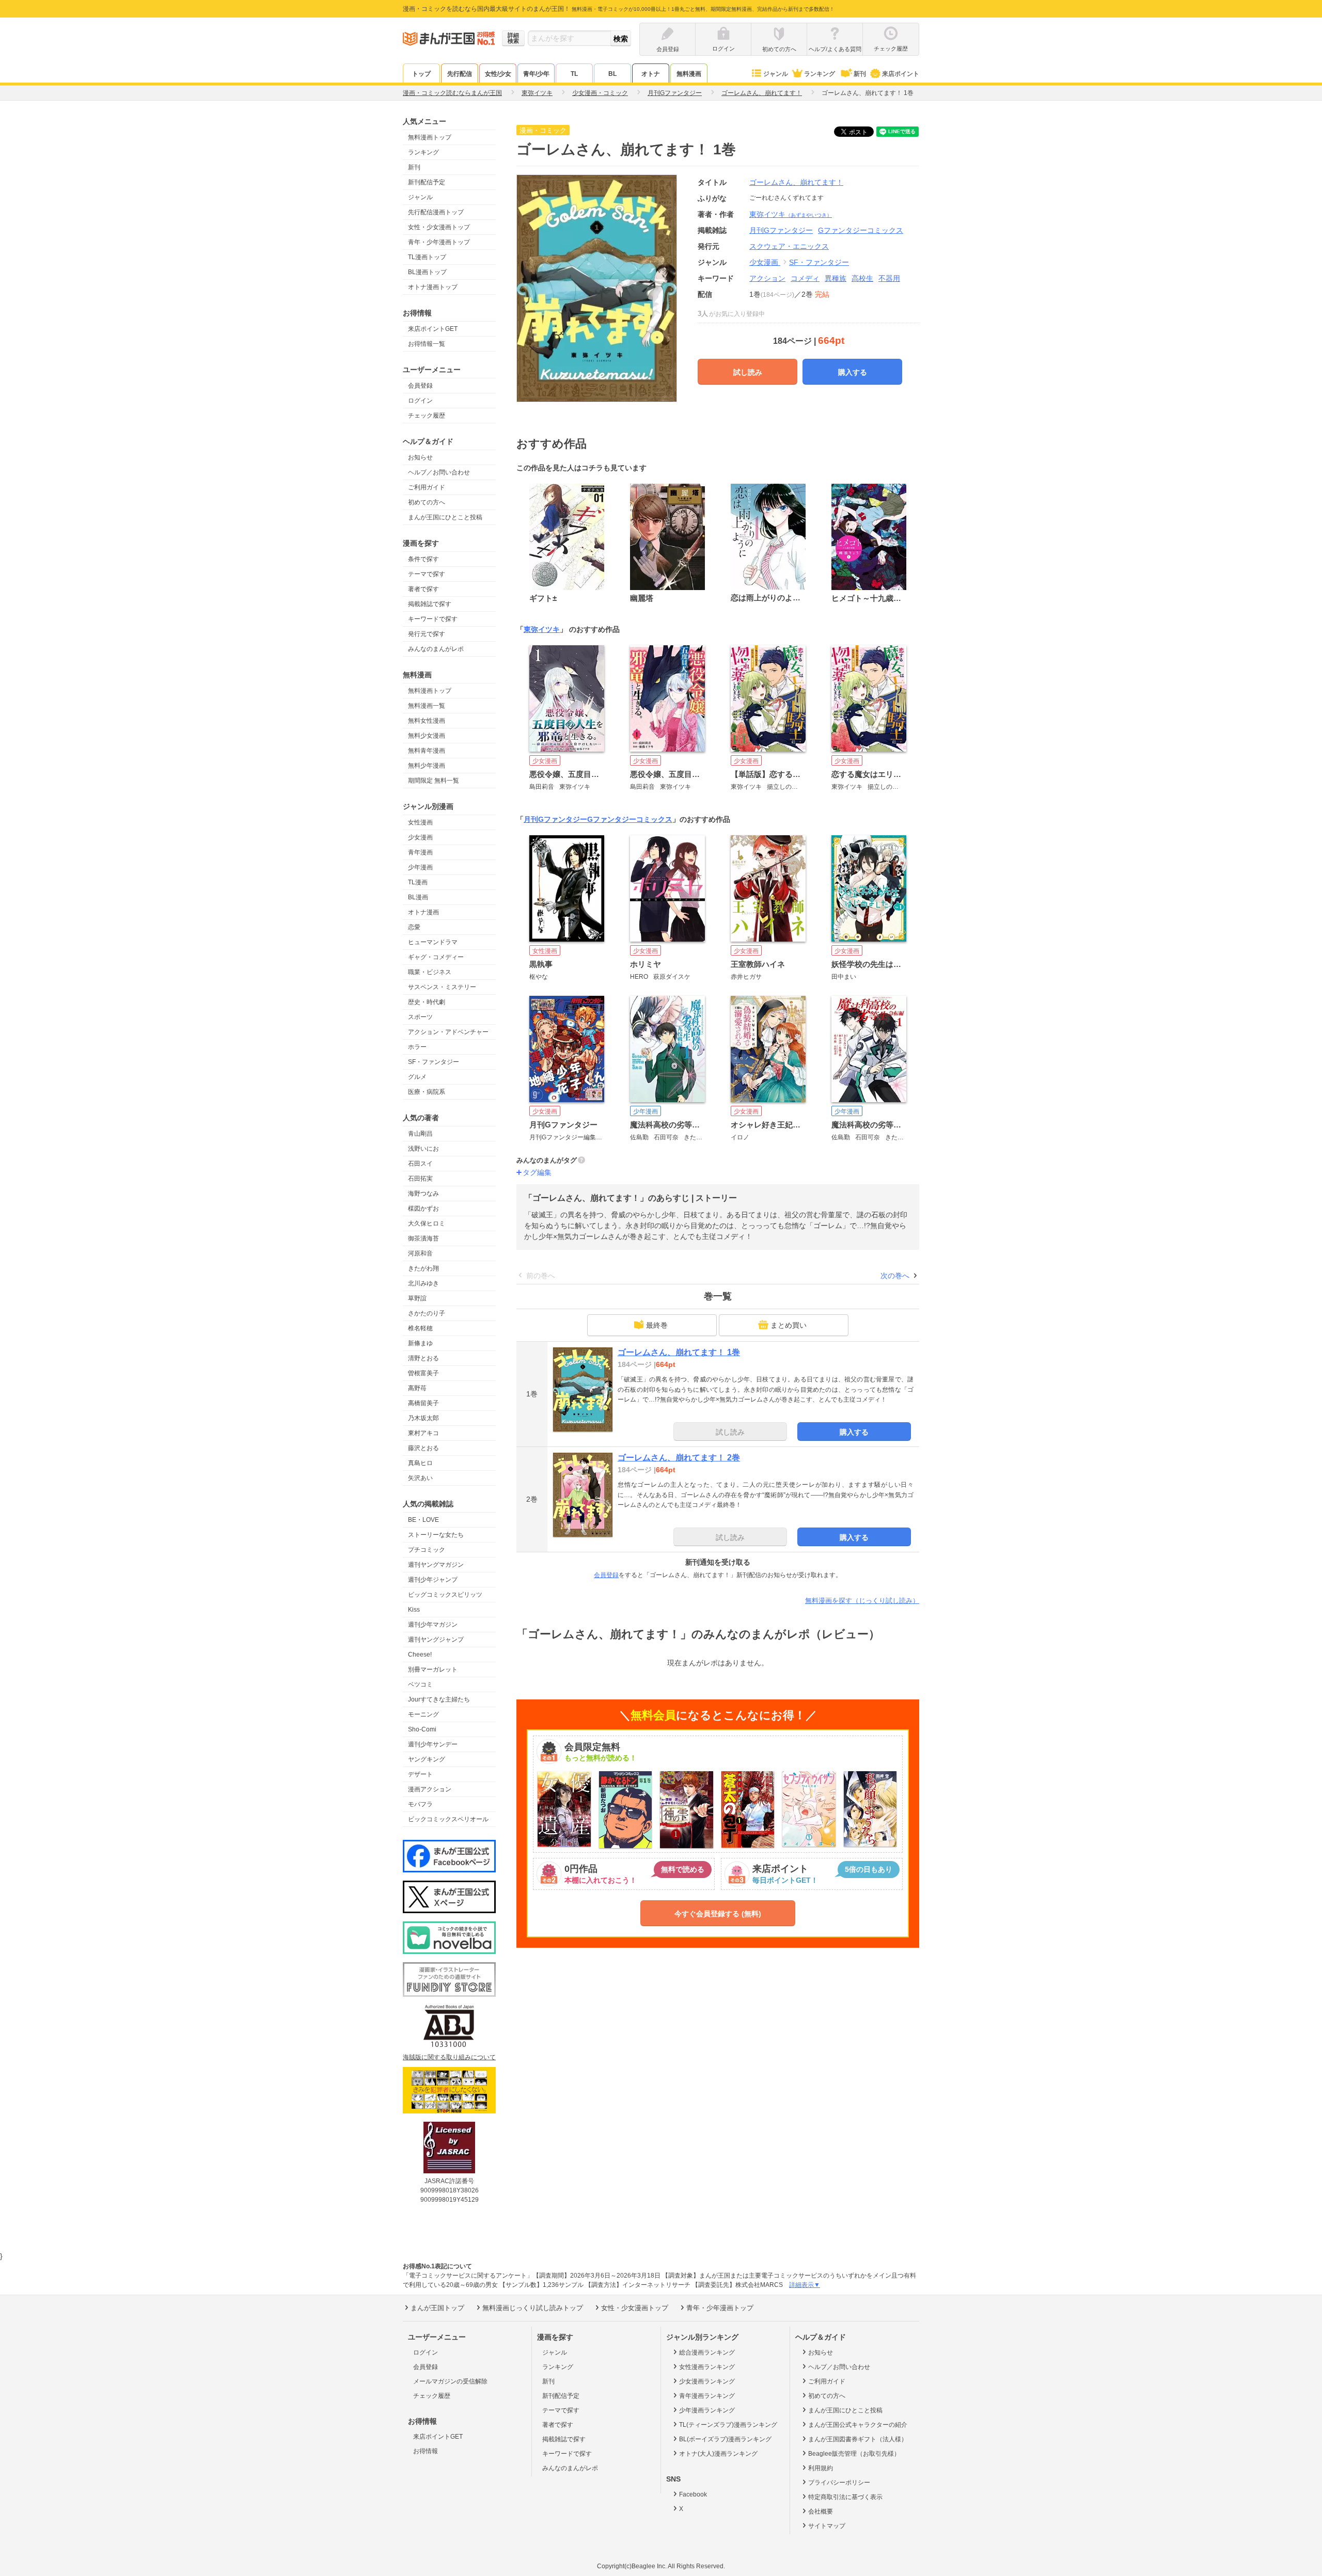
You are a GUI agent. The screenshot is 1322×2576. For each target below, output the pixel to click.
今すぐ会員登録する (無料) (718, 1914)
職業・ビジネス (430, 972)
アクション (767, 278)
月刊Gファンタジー (555, 819)
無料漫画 (689, 74)
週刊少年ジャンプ (433, 1580)
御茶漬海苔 (423, 1238)
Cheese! (420, 1655)
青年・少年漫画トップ (439, 242)
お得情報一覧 (427, 344)
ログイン (420, 401)
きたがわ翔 (423, 1268)
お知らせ (420, 457)
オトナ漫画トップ (433, 287)
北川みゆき (423, 1283)
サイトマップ (827, 2526)
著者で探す (423, 589)
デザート (420, 1774)
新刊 (860, 74)
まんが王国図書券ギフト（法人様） (858, 2439)
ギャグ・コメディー (436, 957)
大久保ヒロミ (427, 1223)
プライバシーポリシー (839, 2483)
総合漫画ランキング (707, 2352)
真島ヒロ (420, 1463)
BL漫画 (418, 897)
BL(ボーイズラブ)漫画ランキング (725, 2439)
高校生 (862, 278)
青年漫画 (420, 852)
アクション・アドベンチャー (448, 1032)
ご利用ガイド (427, 487)
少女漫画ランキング (707, 2381)
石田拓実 (420, 1179)
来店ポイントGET (433, 329)
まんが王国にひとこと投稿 (445, 517)
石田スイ (420, 1164)
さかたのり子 (427, 1313)
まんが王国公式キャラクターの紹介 (858, 2425)
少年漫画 (420, 867)
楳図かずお (423, 1209)
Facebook (693, 2494)
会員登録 (420, 386)
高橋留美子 (423, 1403)
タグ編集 (537, 1172)
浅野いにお (423, 1149)
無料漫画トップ (430, 137)
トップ (421, 74)
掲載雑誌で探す (430, 604)
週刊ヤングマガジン (436, 1565)
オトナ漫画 (423, 912)
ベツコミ (420, 1684)
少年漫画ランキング (707, 2410)
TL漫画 (418, 882)
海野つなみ (423, 1194)
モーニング (423, 1714)
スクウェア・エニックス (789, 246)
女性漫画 (420, 822)
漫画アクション (430, 1789)
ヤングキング (427, 1759)
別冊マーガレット (433, 1669)
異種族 (836, 278)
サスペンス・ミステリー (442, 987)
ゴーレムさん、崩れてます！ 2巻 (679, 1458)
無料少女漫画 (427, 736)
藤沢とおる (423, 1448)
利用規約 (821, 2468)
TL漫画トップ (427, 257)
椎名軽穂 (420, 1328)
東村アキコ (423, 1433)
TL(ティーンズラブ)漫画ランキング (728, 2425)
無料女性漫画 (427, 721)
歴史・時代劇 (427, 1002)
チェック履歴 (427, 416)
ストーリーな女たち (436, 1535)
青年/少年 (536, 74)
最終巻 (657, 1325)
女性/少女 (498, 74)
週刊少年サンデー (433, 1744)
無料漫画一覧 (427, 706)
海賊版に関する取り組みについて (449, 2057)
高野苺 (417, 1388)
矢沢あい (420, 1478)
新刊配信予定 (427, 182)
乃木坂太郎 (423, 1418)
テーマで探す (427, 574)
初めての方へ (427, 502)
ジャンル (776, 74)
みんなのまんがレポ (436, 649)
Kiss (414, 1610)
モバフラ (420, 1804)
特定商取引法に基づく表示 (845, 2497)
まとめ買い (789, 1325)
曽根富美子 (423, 1373)
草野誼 (417, 1298)
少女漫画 (420, 837)
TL (574, 74)
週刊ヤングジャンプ (436, 1640)
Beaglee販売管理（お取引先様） (854, 2454)
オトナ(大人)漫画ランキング (718, 2454)
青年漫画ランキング (707, 2396)
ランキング (820, 74)
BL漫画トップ (427, 272)
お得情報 (426, 2451)
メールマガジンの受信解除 (450, 2381)
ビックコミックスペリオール (448, 1819)
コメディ (805, 278)
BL (612, 74)
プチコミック (427, 1550)
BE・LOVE (423, 1520)
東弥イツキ (791, 214)
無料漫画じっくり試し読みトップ (533, 2308)
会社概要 (821, 2511)
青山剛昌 (420, 1134)
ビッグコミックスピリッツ (445, 1595)
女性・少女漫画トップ (439, 227)
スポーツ (420, 1017)
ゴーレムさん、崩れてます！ (796, 182)
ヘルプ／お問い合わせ (439, 472)
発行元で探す (427, 634)
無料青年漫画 (427, 751)
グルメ (417, 1077)
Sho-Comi (422, 1729)
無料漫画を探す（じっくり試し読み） (862, 1601)
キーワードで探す (433, 619)
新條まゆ (420, 1343)
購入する (853, 372)
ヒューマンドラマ (433, 942)
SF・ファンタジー (434, 1062)
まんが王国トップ (437, 2308)
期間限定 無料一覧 (434, 781)
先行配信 (460, 74)
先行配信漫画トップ (436, 212)
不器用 (889, 278)
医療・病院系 (427, 1092)
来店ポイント (901, 74)
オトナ (651, 74)
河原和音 (420, 1253)
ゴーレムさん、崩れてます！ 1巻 (679, 1352)
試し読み (748, 372)
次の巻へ (895, 1276)
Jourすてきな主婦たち (439, 1699)
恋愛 (414, 927)
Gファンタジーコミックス (630, 819)
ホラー (417, 1047)
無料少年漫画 (427, 766)
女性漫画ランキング (707, 2367)
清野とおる (423, 1358)
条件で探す (423, 559)
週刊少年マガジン (433, 1625)
